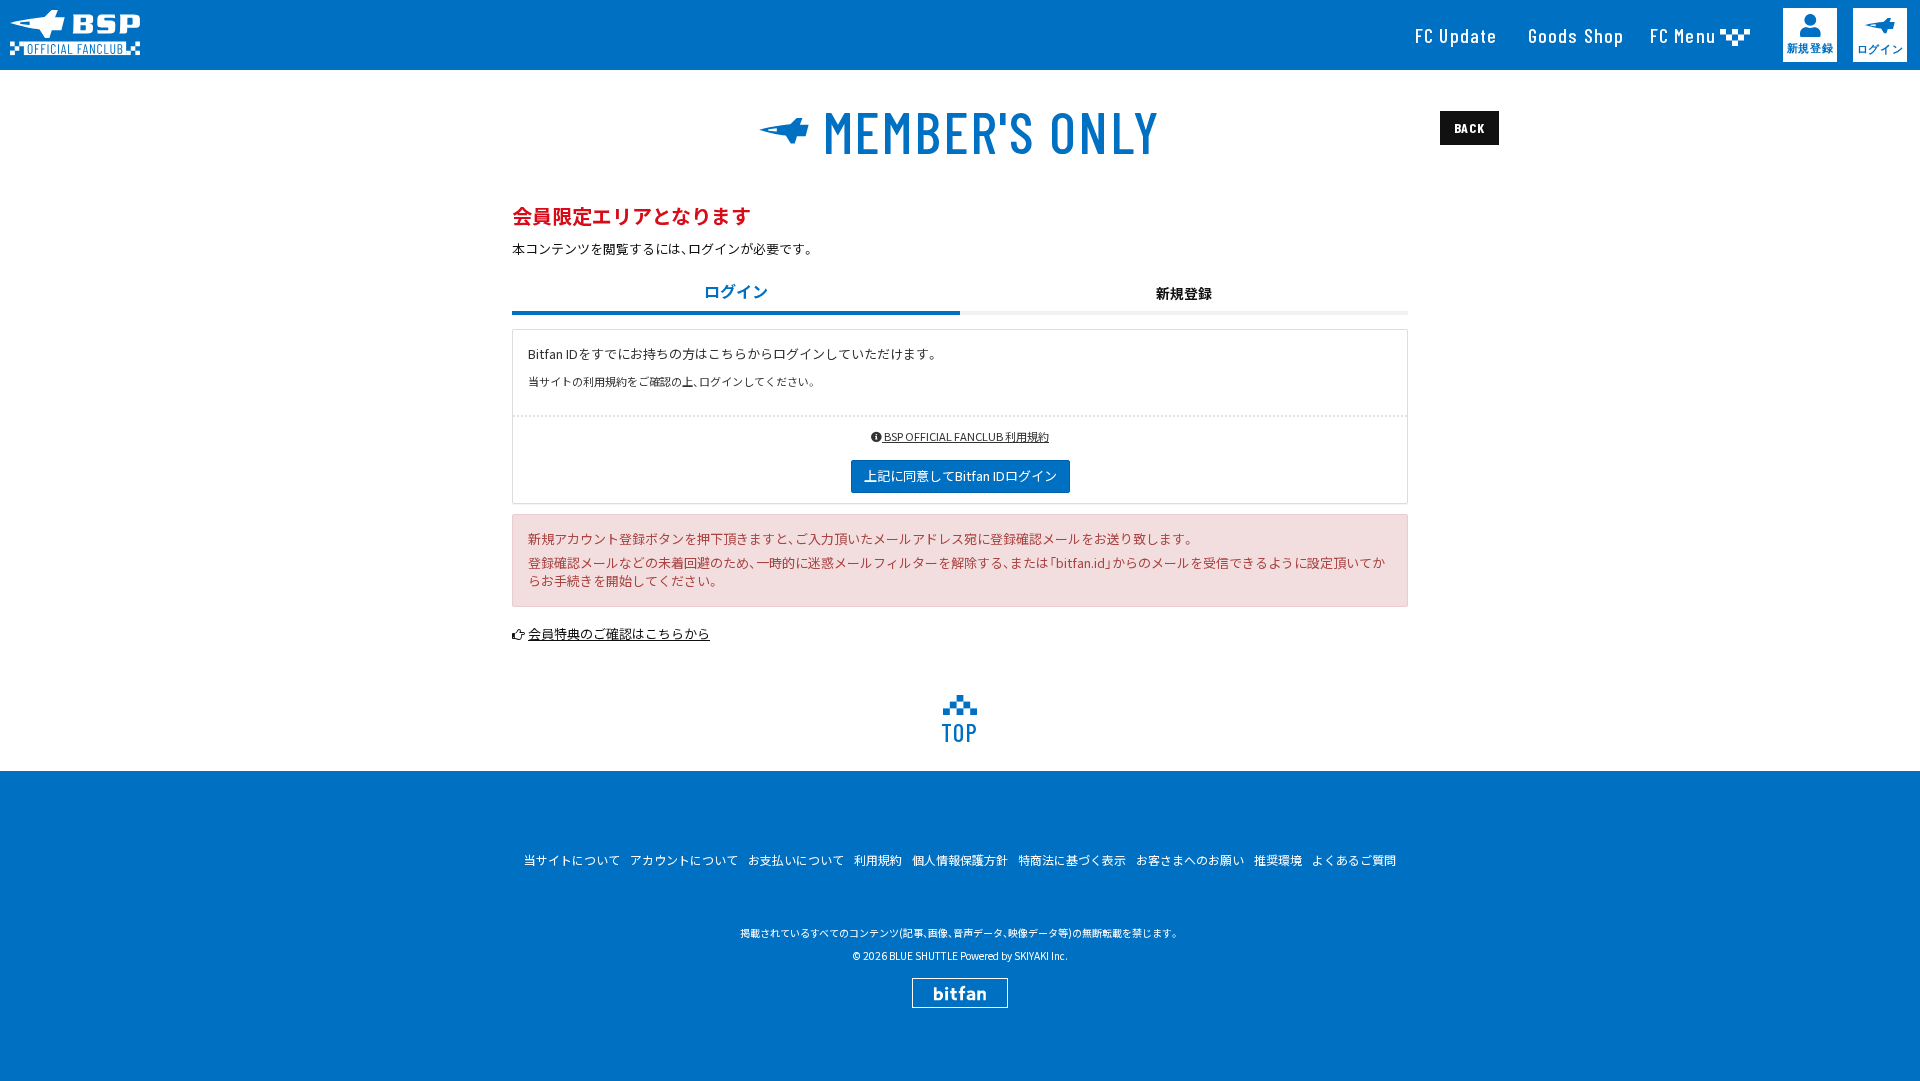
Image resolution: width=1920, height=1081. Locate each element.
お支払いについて (796, 859)
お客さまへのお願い (1190, 859)
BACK (1469, 127)
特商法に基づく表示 (1072, 859)
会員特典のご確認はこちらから (619, 633)
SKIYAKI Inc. (1041, 955)
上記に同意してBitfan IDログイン (960, 475)
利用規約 (878, 859)
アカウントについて (684, 859)
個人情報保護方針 (960, 859)
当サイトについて (572, 859)
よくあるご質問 (1354, 859)
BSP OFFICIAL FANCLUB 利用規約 (965, 436)
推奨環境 (1278, 859)
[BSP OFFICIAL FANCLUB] (82, 33)
